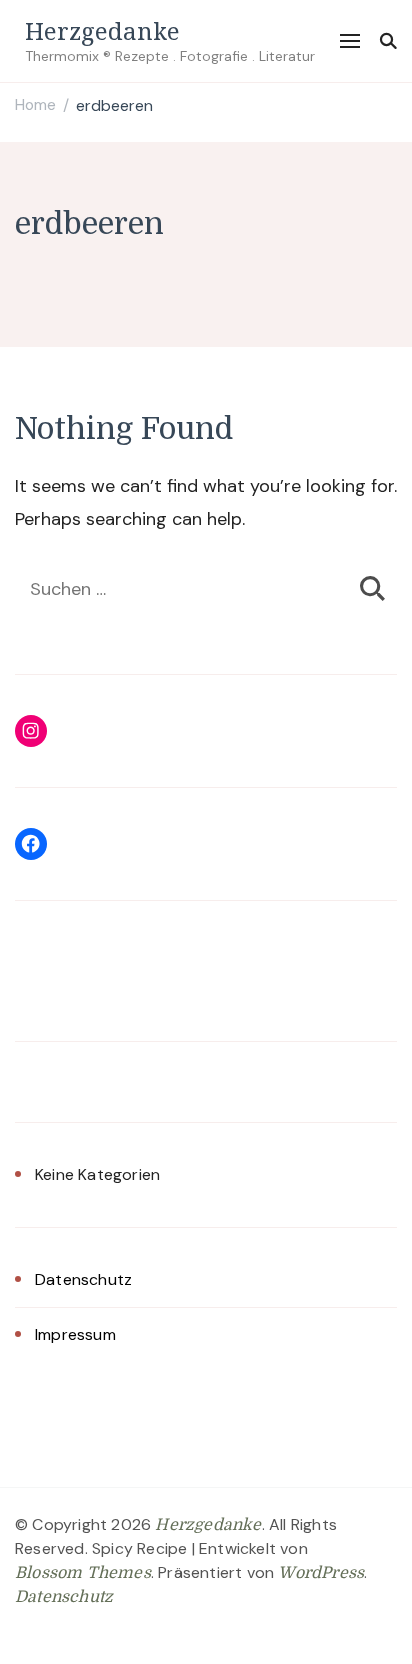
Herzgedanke (102, 30)
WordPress (321, 1573)
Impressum (75, 1334)
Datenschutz (83, 1279)
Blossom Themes (83, 1573)
